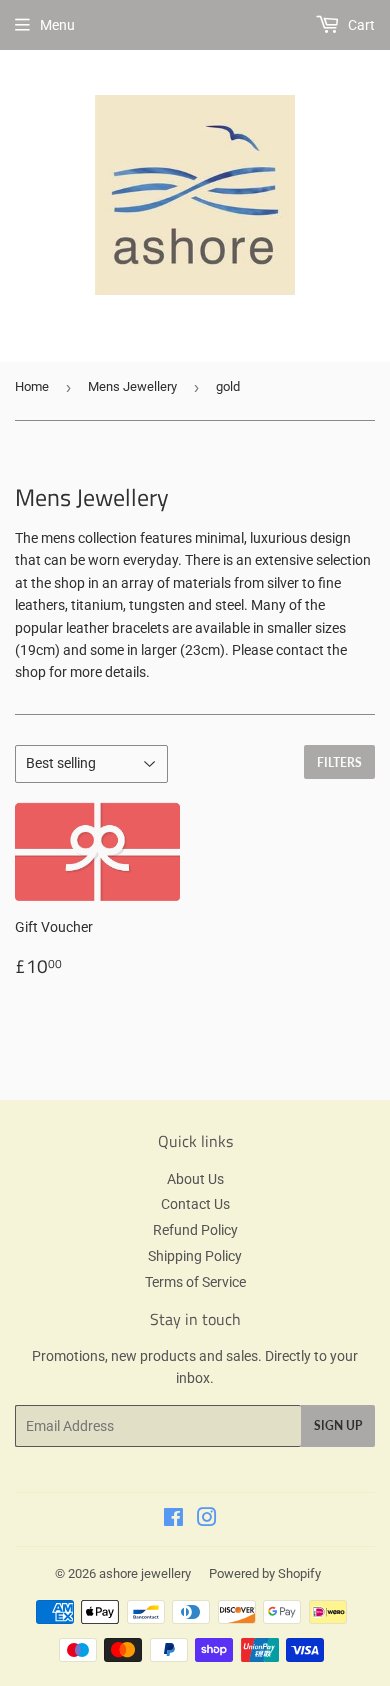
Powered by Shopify (265, 1573)
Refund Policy (195, 1230)
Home (32, 386)
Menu (57, 25)
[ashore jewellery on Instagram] (207, 1520)
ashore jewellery (145, 1573)
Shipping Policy (195, 1256)
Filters (339, 762)
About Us (195, 1179)
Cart (360, 25)
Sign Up (338, 1425)
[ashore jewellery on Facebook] (173, 1520)
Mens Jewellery (132, 386)
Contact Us (195, 1204)
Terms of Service (195, 1282)
